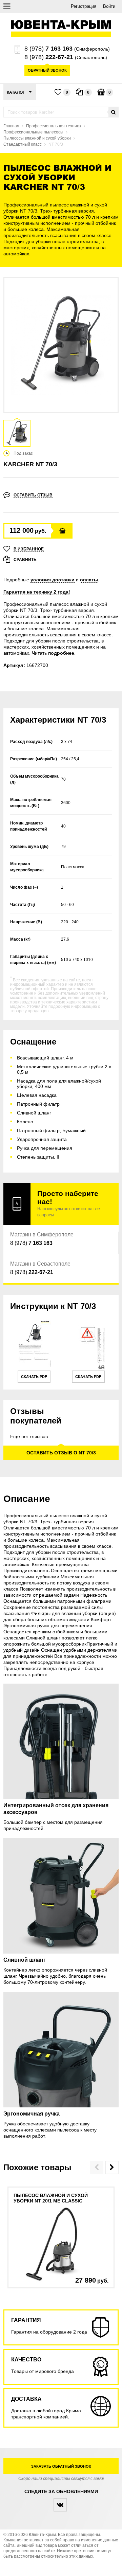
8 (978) (48, 49)
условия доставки (53, 580)
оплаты (89, 580)
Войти (109, 6)
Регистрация (84, 6)
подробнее (61, 653)
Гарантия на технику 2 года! (37, 592)
